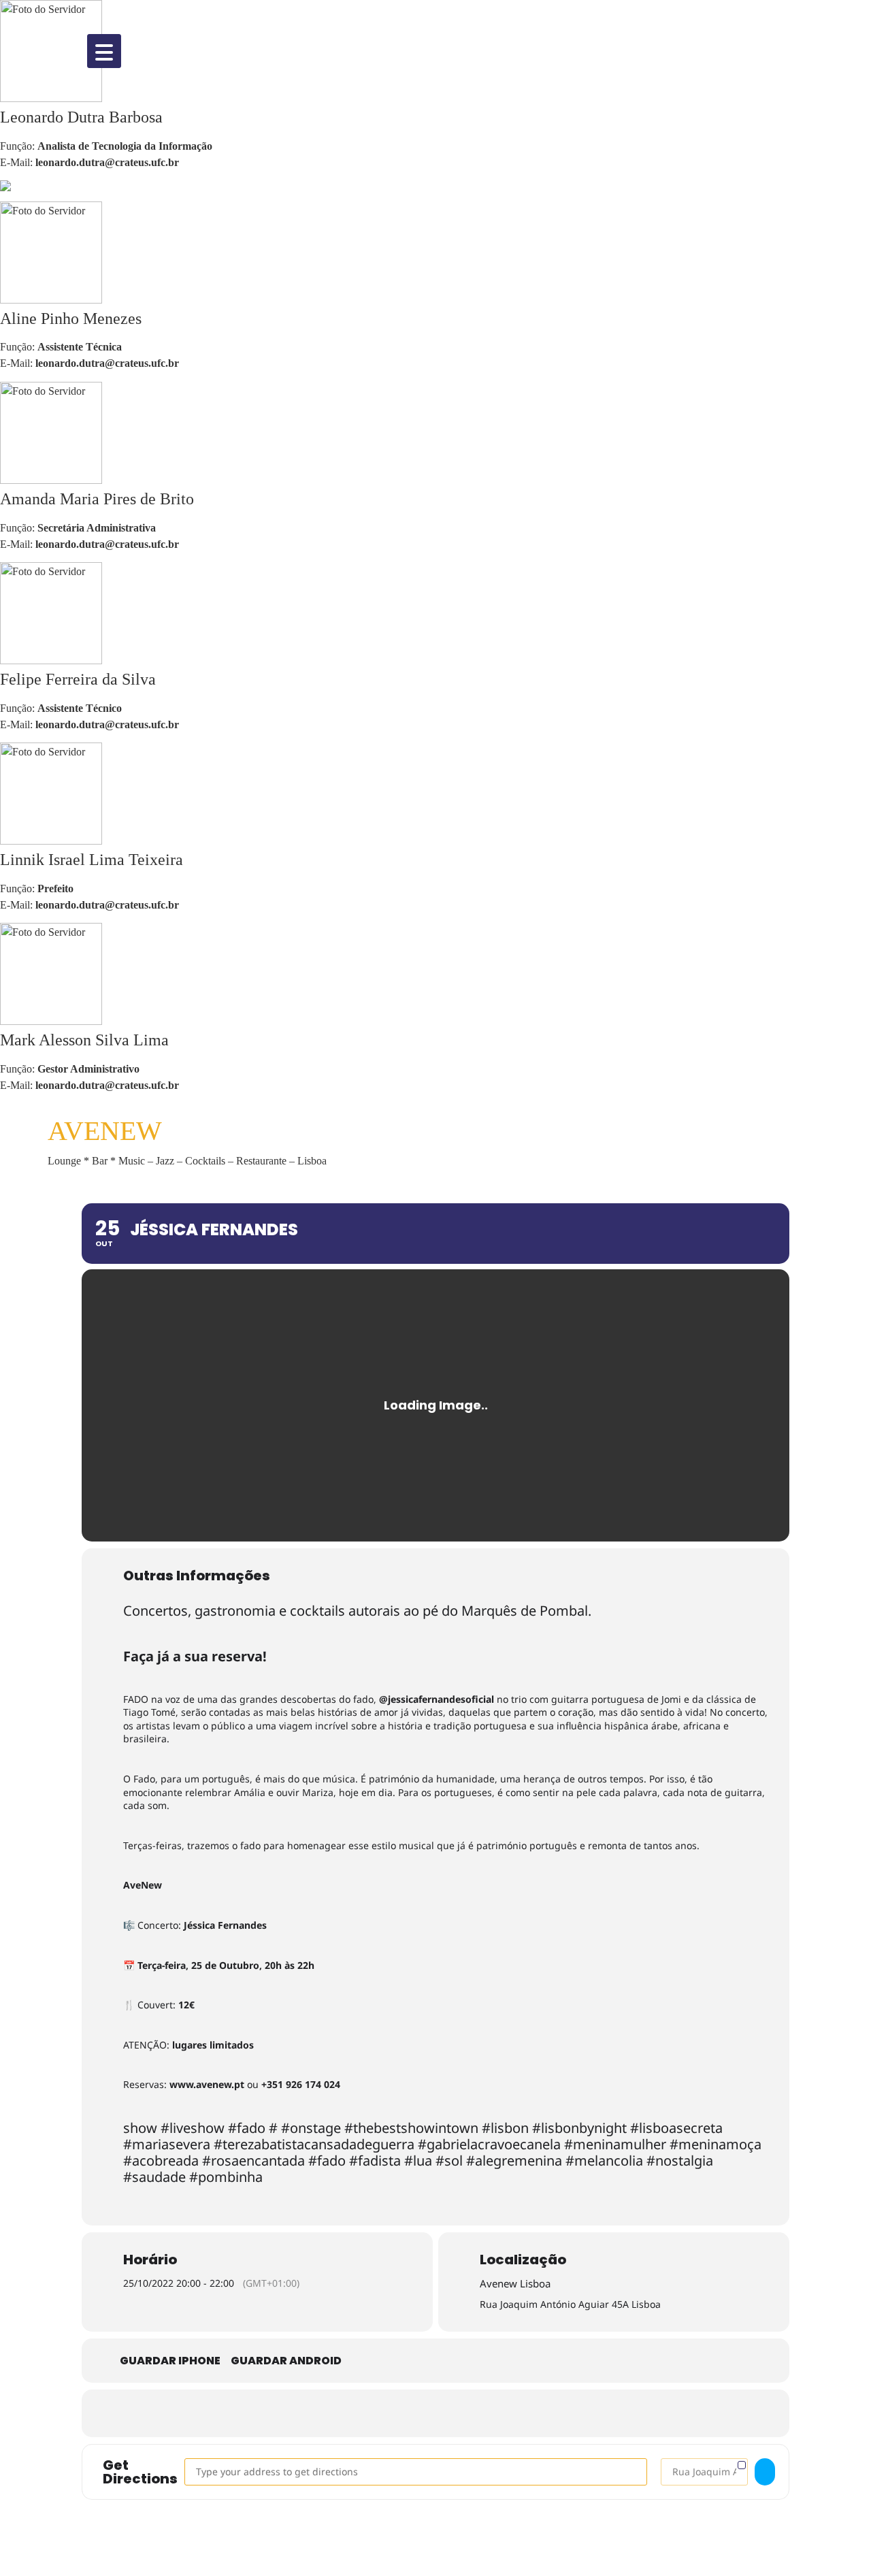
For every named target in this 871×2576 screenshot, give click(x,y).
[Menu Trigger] (104, 51)
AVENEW (105, 1131)
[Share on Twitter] (415, 2413)
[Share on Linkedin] (456, 2413)
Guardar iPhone (170, 2361)
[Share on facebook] (374, 2413)
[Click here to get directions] (765, 2472)
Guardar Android (286, 2361)
